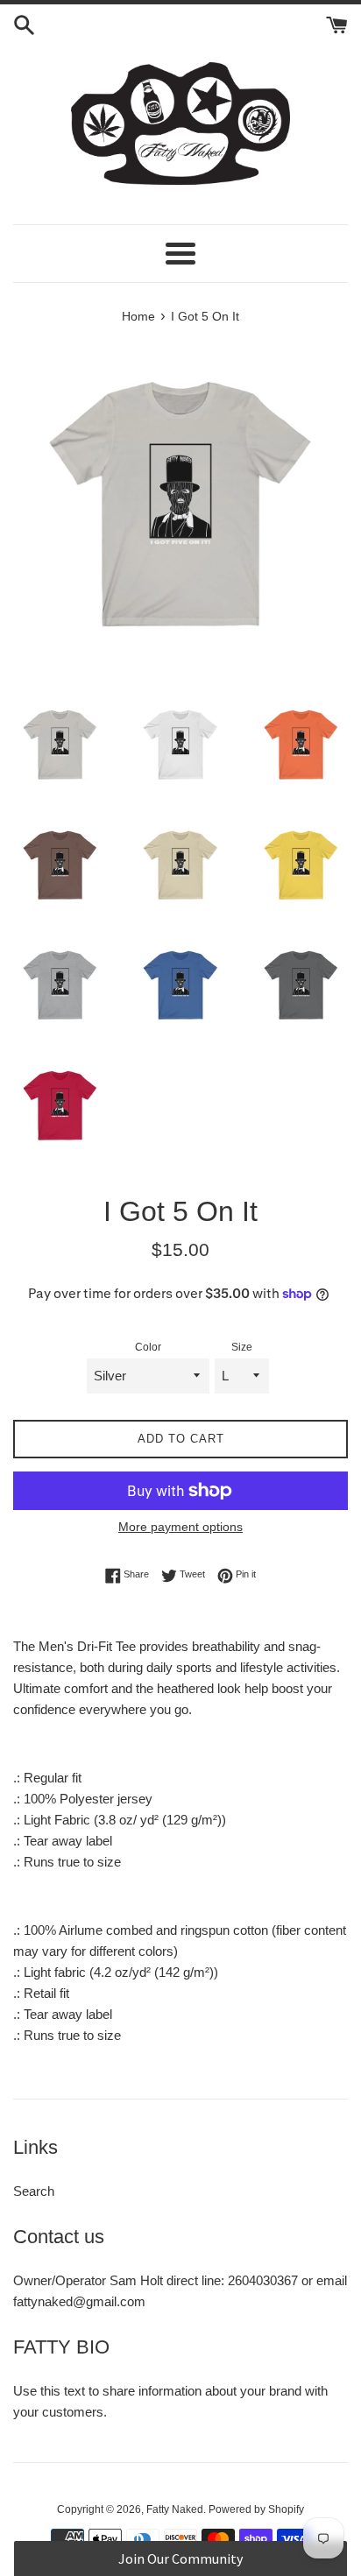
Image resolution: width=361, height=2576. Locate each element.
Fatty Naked (175, 2509)
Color (148, 1347)
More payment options (180, 1527)
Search (34, 2191)
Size (242, 1347)
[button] (180, 2558)
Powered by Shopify (256, 2509)
